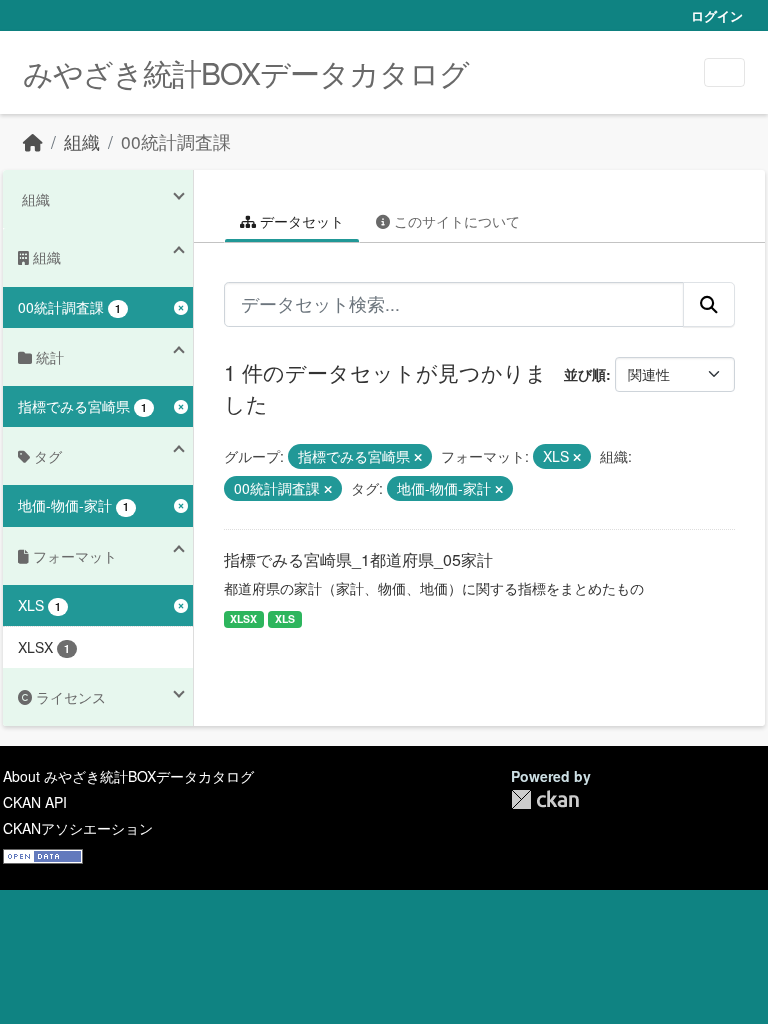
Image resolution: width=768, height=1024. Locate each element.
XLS (285, 618)
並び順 (585, 374)
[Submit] (709, 304)
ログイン (717, 15)
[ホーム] (33, 141)
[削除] (418, 457)
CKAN (545, 799)
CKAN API (35, 802)
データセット (300, 221)
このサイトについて (455, 221)
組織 (82, 141)
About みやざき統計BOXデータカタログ (128, 776)
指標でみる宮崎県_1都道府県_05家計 (358, 559)
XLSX (243, 618)
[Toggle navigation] (724, 72)
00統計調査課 (176, 141)
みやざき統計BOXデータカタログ (246, 72)
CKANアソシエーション (78, 828)
